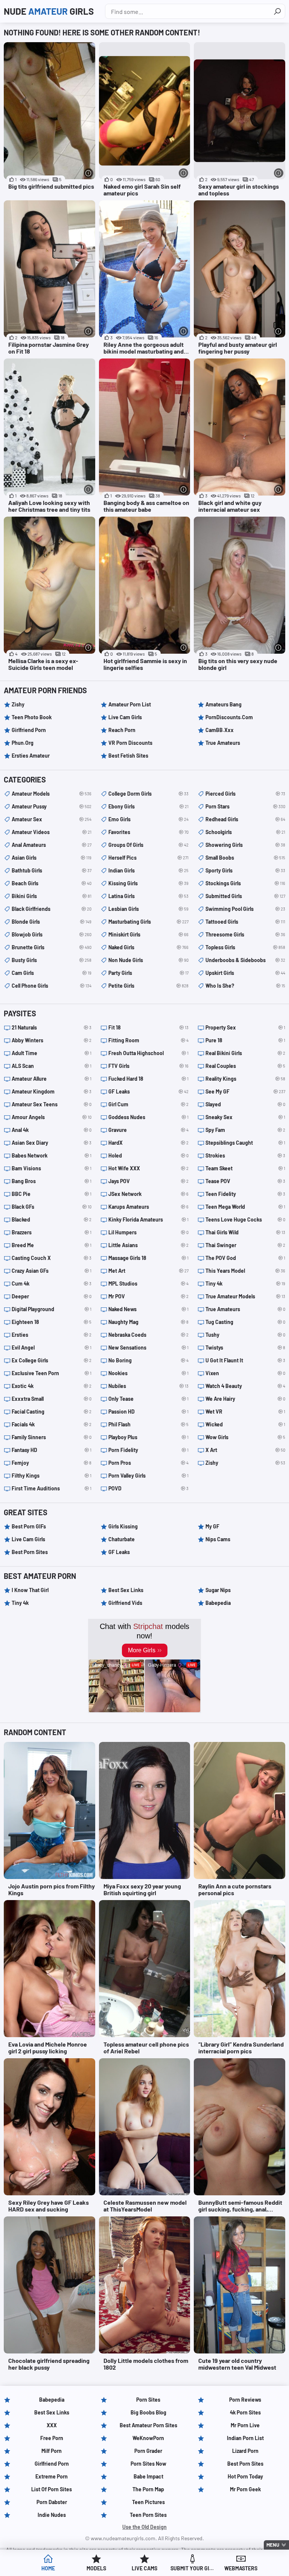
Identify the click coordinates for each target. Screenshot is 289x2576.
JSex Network (148, 1194)
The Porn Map (148, 2489)
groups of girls (148, 845)
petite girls (148, 986)
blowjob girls (52, 934)
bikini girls (52, 896)
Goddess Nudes (148, 1117)
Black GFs (52, 1207)
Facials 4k (52, 1424)
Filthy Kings (52, 1476)
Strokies (245, 1155)
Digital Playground (52, 1309)
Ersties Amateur (31, 756)
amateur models (52, 794)
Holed (148, 1155)
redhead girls (245, 819)
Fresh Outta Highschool (148, 1053)
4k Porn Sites (245, 2412)
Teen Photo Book (32, 717)
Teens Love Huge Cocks (245, 1219)
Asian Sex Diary (52, 1143)
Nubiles (148, 1386)
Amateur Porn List (130, 704)
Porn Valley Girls (148, 1476)
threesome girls (245, 934)
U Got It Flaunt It (245, 1360)
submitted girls (245, 896)
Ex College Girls (52, 1360)
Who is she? (245, 986)
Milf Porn (52, 2451)
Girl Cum (148, 1104)
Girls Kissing (123, 1526)
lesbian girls (148, 909)
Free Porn (52, 2438)
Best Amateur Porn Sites (148, 2425)
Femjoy (52, 1463)
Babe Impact (148, 2476)
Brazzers (52, 1232)
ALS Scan (52, 1066)
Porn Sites (148, 2400)
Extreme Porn (52, 2476)
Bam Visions (52, 1168)
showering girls (245, 845)
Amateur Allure (52, 1079)
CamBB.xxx (220, 730)
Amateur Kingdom (52, 1091)
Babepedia (218, 1603)
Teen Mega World (245, 1207)
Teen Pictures (148, 2502)
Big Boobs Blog (148, 2412)
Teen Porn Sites (148, 2515)
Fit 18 (148, 1027)
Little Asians (148, 1245)
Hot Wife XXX (148, 1168)
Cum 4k (52, 1283)
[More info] (89, 173)
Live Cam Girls (125, 717)
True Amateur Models (245, 1296)
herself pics (148, 858)
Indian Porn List (245, 2438)
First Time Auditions (52, 1488)
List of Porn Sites (52, 2489)
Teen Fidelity (245, 1194)
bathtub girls (52, 870)
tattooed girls (245, 922)
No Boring (148, 1360)
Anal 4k (52, 1130)
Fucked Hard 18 (148, 1079)
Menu (273, 2545)
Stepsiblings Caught (245, 1143)
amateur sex (52, 819)
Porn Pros (148, 1463)
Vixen (245, 1373)
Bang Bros (52, 1181)
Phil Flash (148, 1424)
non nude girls (148, 960)
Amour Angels (52, 1117)
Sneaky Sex (245, 1117)
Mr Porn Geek (245, 2489)
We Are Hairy (245, 1399)
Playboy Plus (148, 1437)
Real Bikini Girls (245, 1053)
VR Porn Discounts (130, 743)
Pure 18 (245, 1040)
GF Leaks (148, 1091)
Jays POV (148, 1181)
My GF (212, 1526)
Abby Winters (52, 1040)
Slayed (245, 1104)
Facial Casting (52, 1412)
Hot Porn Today (245, 2476)
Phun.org (23, 743)
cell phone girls (52, 986)
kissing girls (148, 883)
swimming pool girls (245, 909)
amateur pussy (52, 806)
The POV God (245, 1258)
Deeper (52, 1296)
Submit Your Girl (193, 2568)
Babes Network (52, 1155)
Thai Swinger (245, 1245)
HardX (148, 1143)
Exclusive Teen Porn (52, 1373)
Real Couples (245, 1066)
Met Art (148, 1271)
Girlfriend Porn (29, 730)
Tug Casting (245, 1322)
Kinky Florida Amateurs (148, 1219)
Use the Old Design (144, 2527)
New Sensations (148, 1347)
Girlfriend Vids (125, 1603)
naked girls (148, 947)
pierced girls (245, 794)
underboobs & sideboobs (245, 960)
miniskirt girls (148, 934)
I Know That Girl (30, 1590)
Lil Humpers (148, 1232)
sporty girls (245, 870)
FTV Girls (148, 1066)
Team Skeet (245, 1168)
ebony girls (148, 806)
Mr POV (148, 1296)
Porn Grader (148, 2451)
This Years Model (245, 1271)
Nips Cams (218, 1539)
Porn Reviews (245, 2400)
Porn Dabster (52, 2502)
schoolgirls (245, 832)
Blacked (52, 1219)
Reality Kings (245, 1079)
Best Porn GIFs (29, 1526)
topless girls (245, 947)
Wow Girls (245, 1437)
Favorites (148, 832)
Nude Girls (49, 11)
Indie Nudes (52, 2515)
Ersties (52, 1335)
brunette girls (52, 947)
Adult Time (52, 1053)
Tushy (245, 1335)
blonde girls (52, 922)
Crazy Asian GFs (52, 1271)
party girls (148, 973)
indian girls (148, 870)
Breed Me (52, 1245)
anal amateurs (52, 845)
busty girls (52, 960)
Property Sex (245, 1027)
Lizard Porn (245, 2451)
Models (96, 2568)
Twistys (245, 1347)
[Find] (277, 11)
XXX (52, 2425)
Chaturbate (122, 1539)
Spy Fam (245, 1130)
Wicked (245, 1424)
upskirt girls (245, 973)
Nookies (148, 1373)
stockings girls (245, 883)
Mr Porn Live (245, 2425)
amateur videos (52, 832)
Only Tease (148, 1399)
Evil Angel (52, 1347)
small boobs (245, 858)
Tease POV (245, 1181)
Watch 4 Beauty (245, 1386)
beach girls (52, 883)
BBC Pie (52, 1194)
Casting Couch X (52, 1258)
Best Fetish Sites (128, 756)
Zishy (18, 704)
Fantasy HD (52, 1450)
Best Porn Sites (30, 1552)
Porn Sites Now (148, 2464)
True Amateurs (223, 743)
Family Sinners (52, 1437)
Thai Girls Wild (245, 1232)
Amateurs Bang (224, 704)
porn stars (245, 806)
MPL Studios (148, 1283)
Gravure (148, 1130)
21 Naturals (52, 1027)
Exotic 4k (52, 1386)
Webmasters (241, 2568)
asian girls (52, 858)
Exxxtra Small (52, 1399)
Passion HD (148, 1412)
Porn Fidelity (148, 1450)
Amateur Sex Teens (52, 1104)
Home (48, 2568)
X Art (245, 1450)
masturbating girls (148, 922)
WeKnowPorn (148, 2438)
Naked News (148, 1309)
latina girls (148, 896)
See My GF (245, 1091)
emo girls (148, 819)
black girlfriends (52, 909)
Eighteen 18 (52, 1322)
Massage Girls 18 (148, 1258)
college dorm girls (148, 794)
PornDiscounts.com (229, 717)
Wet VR (245, 1412)
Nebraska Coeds (148, 1335)
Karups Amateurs (148, 1207)
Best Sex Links (126, 1590)
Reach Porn (122, 730)
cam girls (52, 973)
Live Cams (144, 2568)
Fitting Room (148, 1040)
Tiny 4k (245, 1283)
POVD (148, 1488)
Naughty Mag (148, 1322)
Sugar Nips (218, 1590)
